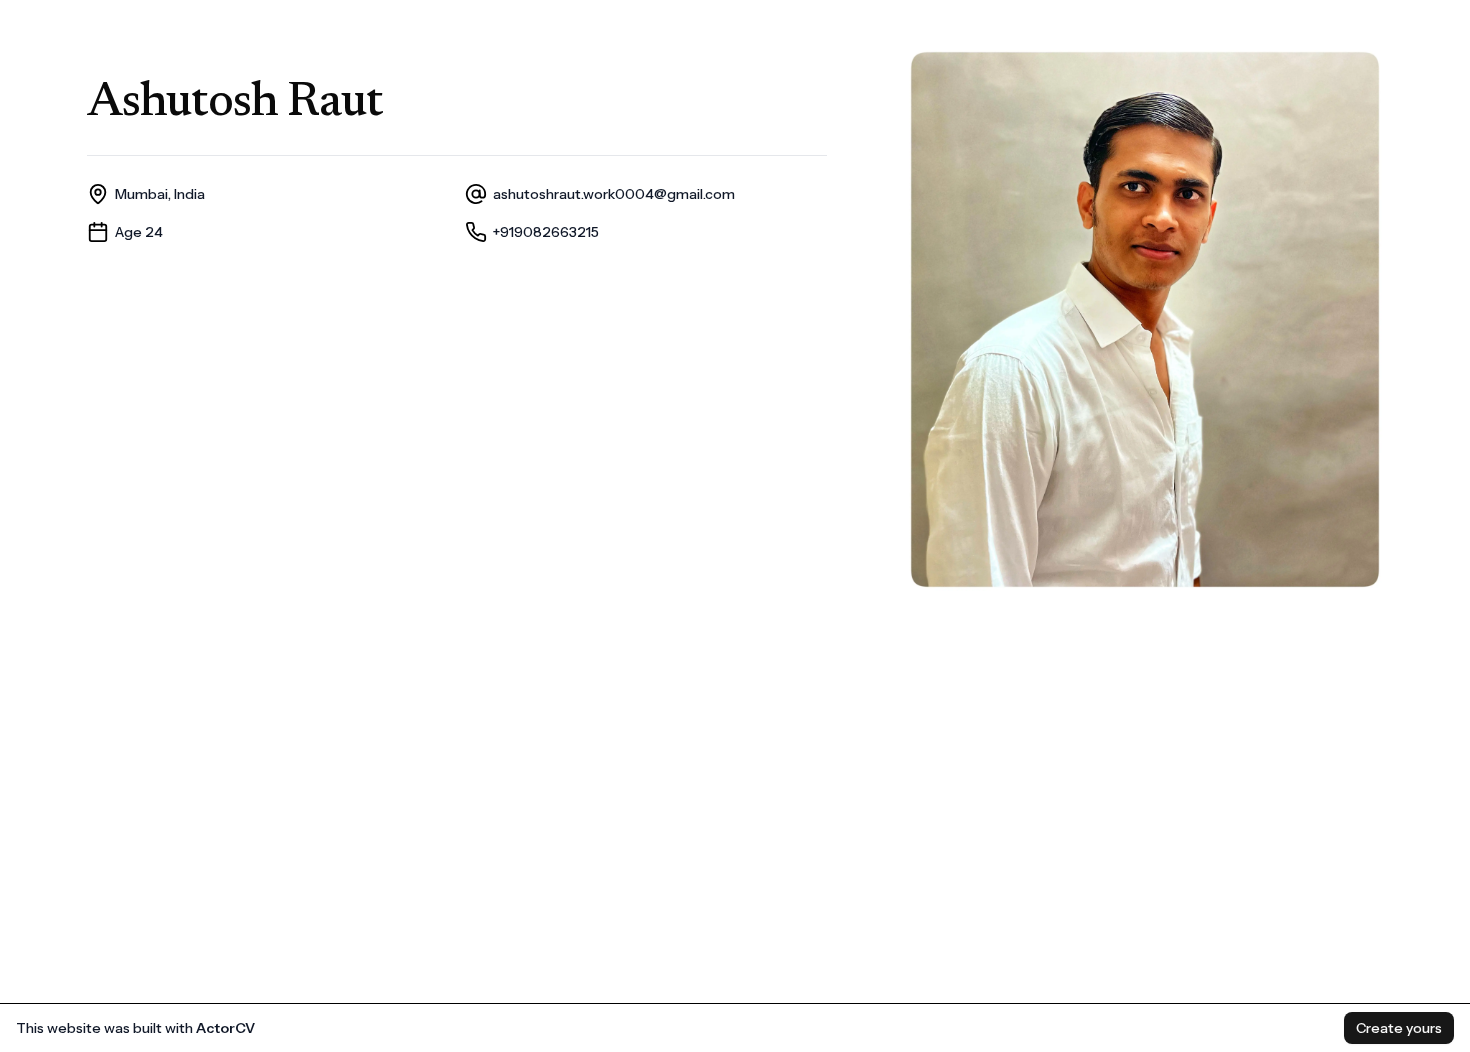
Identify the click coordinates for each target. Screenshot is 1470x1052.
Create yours (1399, 1028)
